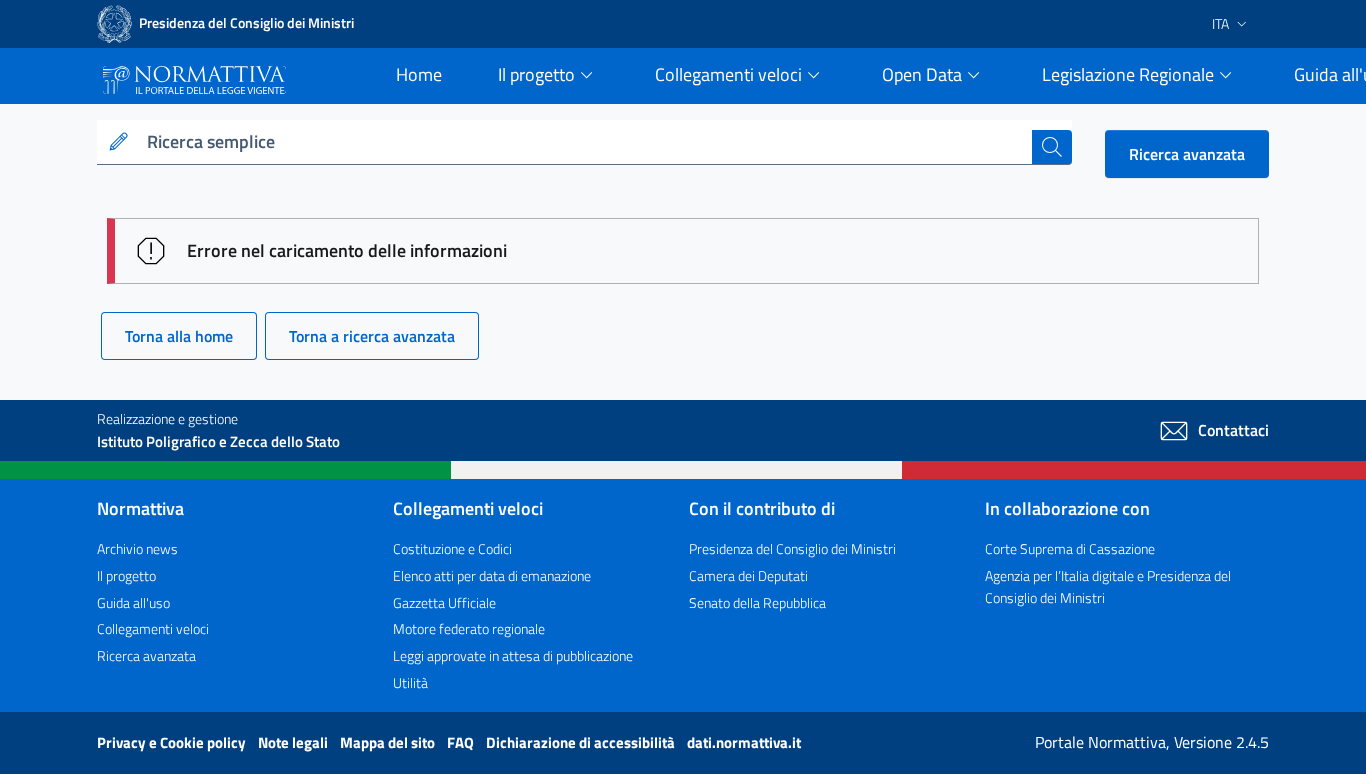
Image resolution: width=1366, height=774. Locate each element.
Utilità (410, 682)
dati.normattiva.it (744, 742)
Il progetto (126, 575)
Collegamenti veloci (153, 628)
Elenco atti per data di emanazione (492, 575)
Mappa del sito (389, 742)
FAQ (462, 742)
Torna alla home (179, 336)
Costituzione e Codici (452, 548)
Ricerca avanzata (1187, 154)
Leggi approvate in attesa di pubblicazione (513, 655)
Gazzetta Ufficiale (444, 602)
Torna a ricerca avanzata (372, 336)
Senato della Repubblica (757, 602)
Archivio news (137, 548)
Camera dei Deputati (748, 575)
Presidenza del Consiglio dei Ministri (792, 548)
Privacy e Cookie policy (173, 742)
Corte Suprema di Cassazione (1070, 548)
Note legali (294, 742)
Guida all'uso (133, 602)
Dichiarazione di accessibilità (582, 742)
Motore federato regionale (469, 628)
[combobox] (585, 142)
